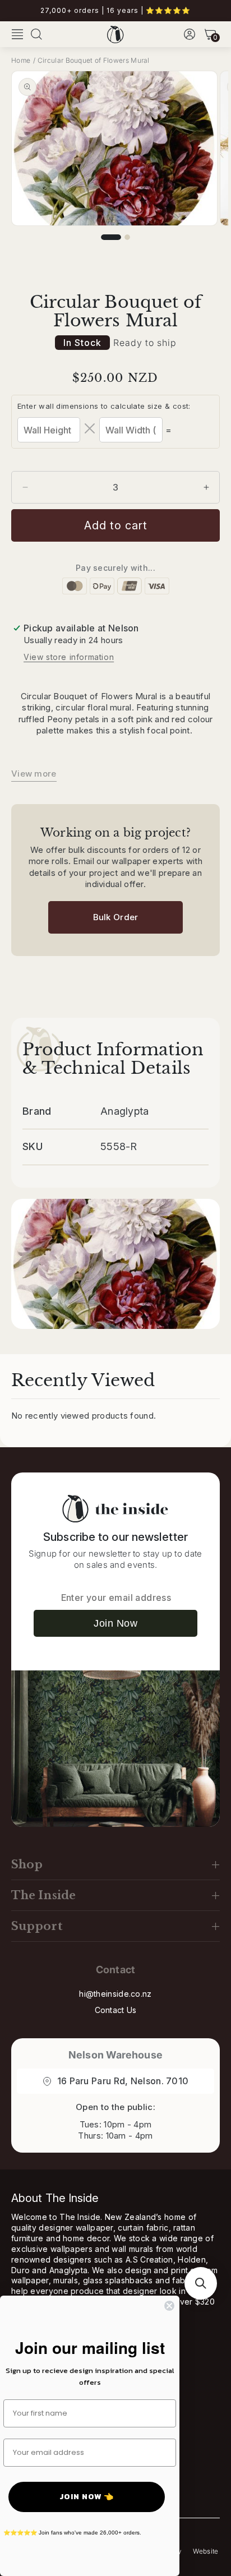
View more (34, 774)
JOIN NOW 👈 (87, 2497)
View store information (69, 657)
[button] (17, 34)
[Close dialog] (169, 2306)
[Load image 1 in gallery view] (111, 237)
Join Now (115, 1623)
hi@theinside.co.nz (115, 1994)
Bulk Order (116, 917)
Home (21, 60)
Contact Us (116, 2010)
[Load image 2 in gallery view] (127, 237)
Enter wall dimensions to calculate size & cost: (104, 406)
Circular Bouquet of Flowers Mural (94, 60)
